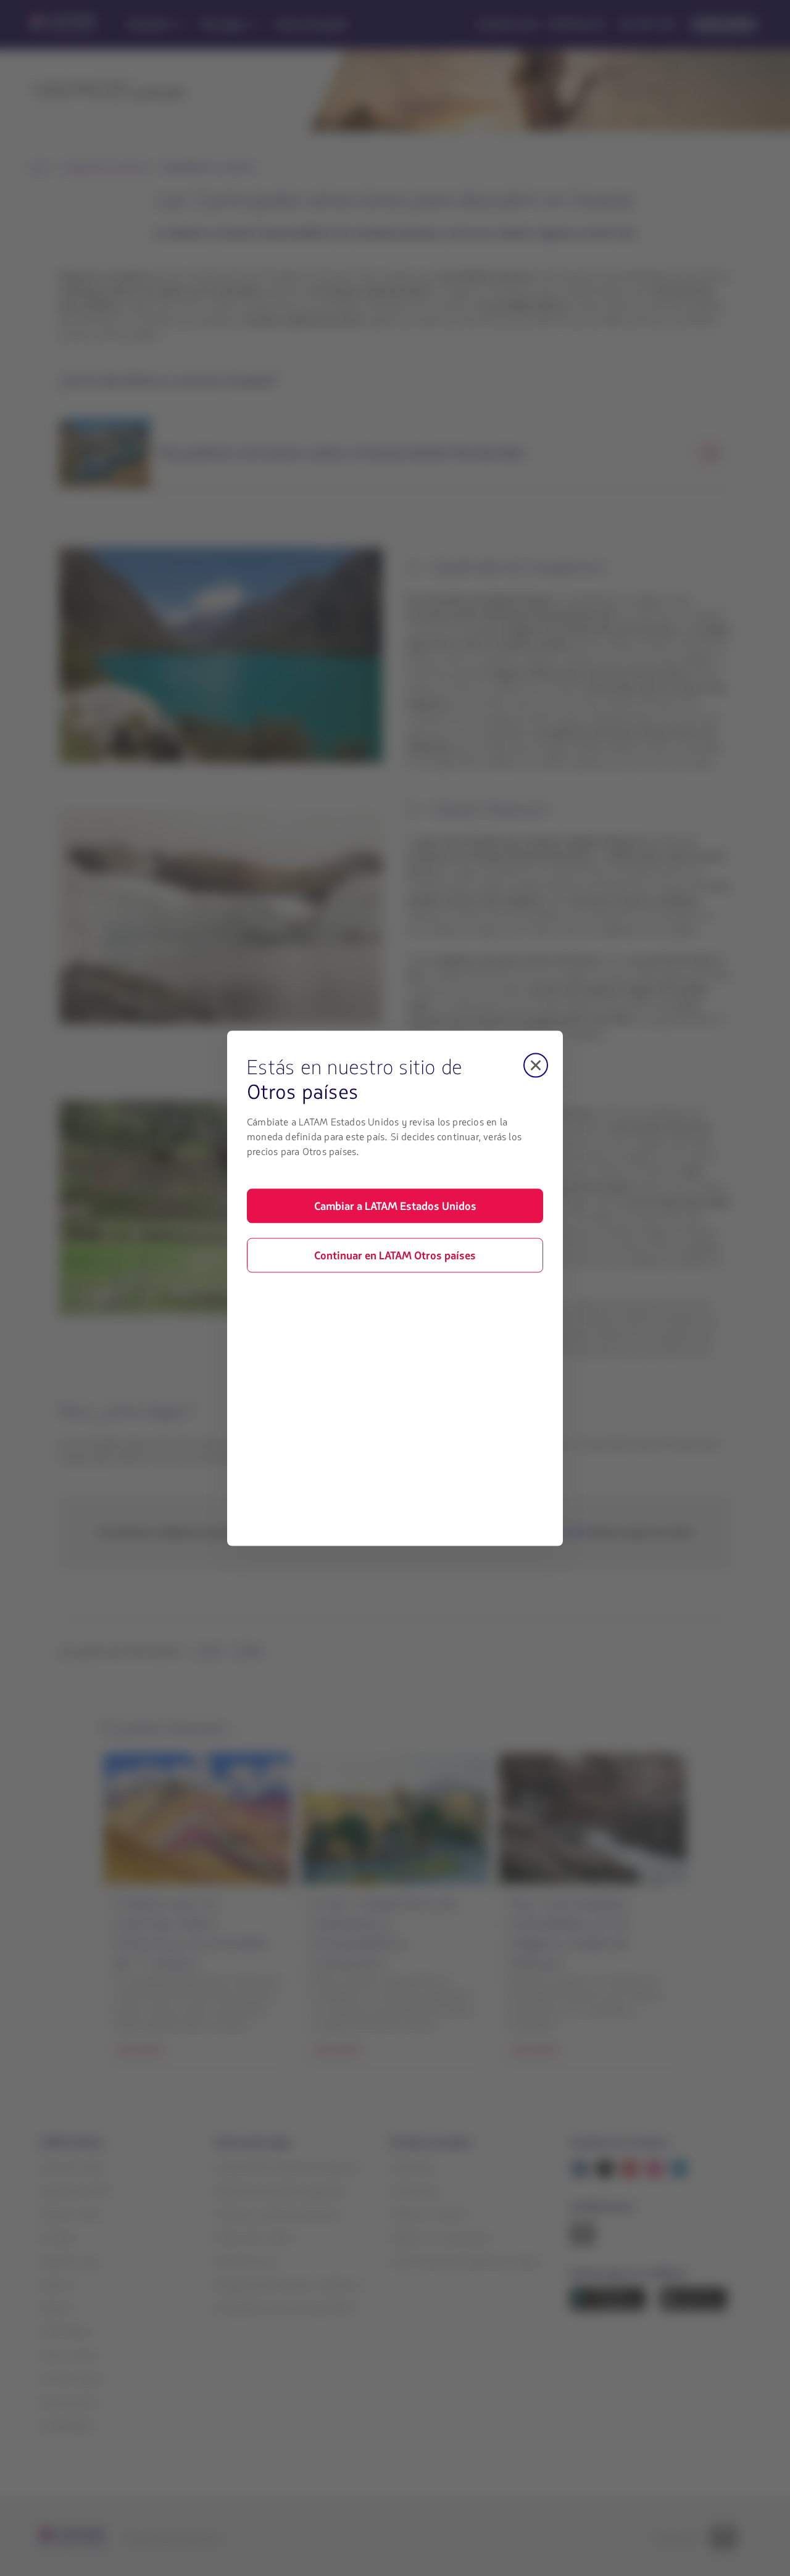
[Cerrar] (536, 1065)
